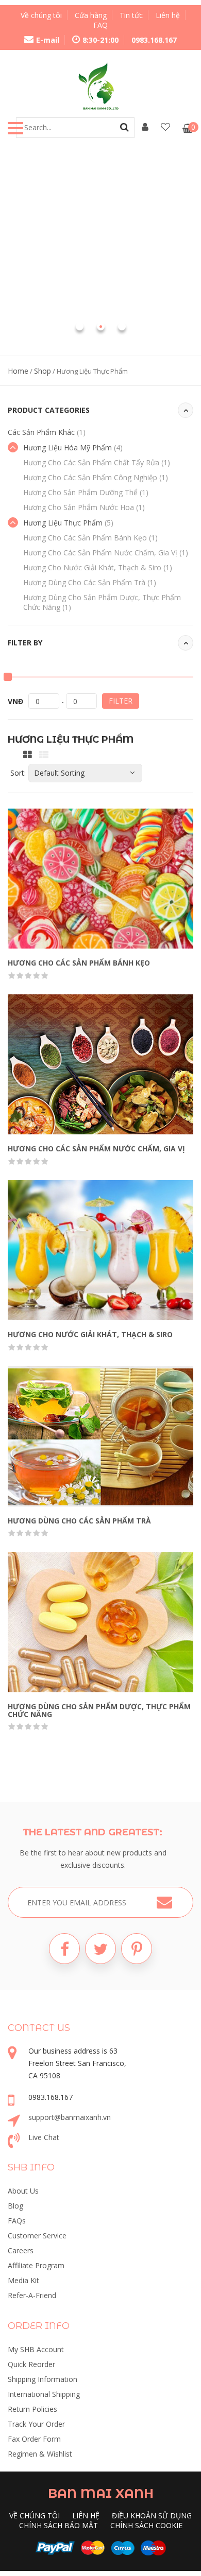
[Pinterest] (137, 1949)
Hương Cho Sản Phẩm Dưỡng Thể (86, 492)
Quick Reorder (31, 2364)
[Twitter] (100, 1949)
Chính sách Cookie (146, 2525)
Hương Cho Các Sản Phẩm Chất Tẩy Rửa (97, 462)
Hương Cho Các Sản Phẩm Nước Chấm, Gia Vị (106, 553)
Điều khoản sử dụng (152, 2516)
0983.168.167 (154, 40)
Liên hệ (168, 15)
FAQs (17, 2221)
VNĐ (15, 701)
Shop (43, 371)
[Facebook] (64, 1949)
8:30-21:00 (100, 40)
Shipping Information (43, 2379)
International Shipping (44, 2394)
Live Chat (44, 2137)
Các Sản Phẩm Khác (47, 432)
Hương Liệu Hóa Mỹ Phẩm (73, 448)
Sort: (18, 773)
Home (18, 371)
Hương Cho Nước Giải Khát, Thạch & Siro (98, 567)
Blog (15, 2206)
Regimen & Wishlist (40, 2454)
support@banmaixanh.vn (70, 2117)
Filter (121, 701)
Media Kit (23, 2280)
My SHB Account (36, 2349)
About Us (23, 2191)
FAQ (100, 25)
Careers (21, 2250)
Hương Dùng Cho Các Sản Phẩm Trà (90, 582)
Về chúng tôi (41, 15)
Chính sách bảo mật (58, 2525)
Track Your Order (36, 2424)
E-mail (48, 40)
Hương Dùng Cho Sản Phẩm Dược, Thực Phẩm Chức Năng (99, 1710)
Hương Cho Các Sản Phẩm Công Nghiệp (96, 477)
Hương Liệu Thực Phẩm (68, 523)
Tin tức (131, 15)
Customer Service (37, 2236)
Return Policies (32, 2409)
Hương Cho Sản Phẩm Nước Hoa (84, 507)
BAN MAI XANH (101, 2493)
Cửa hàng (91, 15)
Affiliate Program (36, 2265)
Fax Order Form (34, 2439)
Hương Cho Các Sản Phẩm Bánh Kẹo (90, 538)
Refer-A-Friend (32, 2295)
